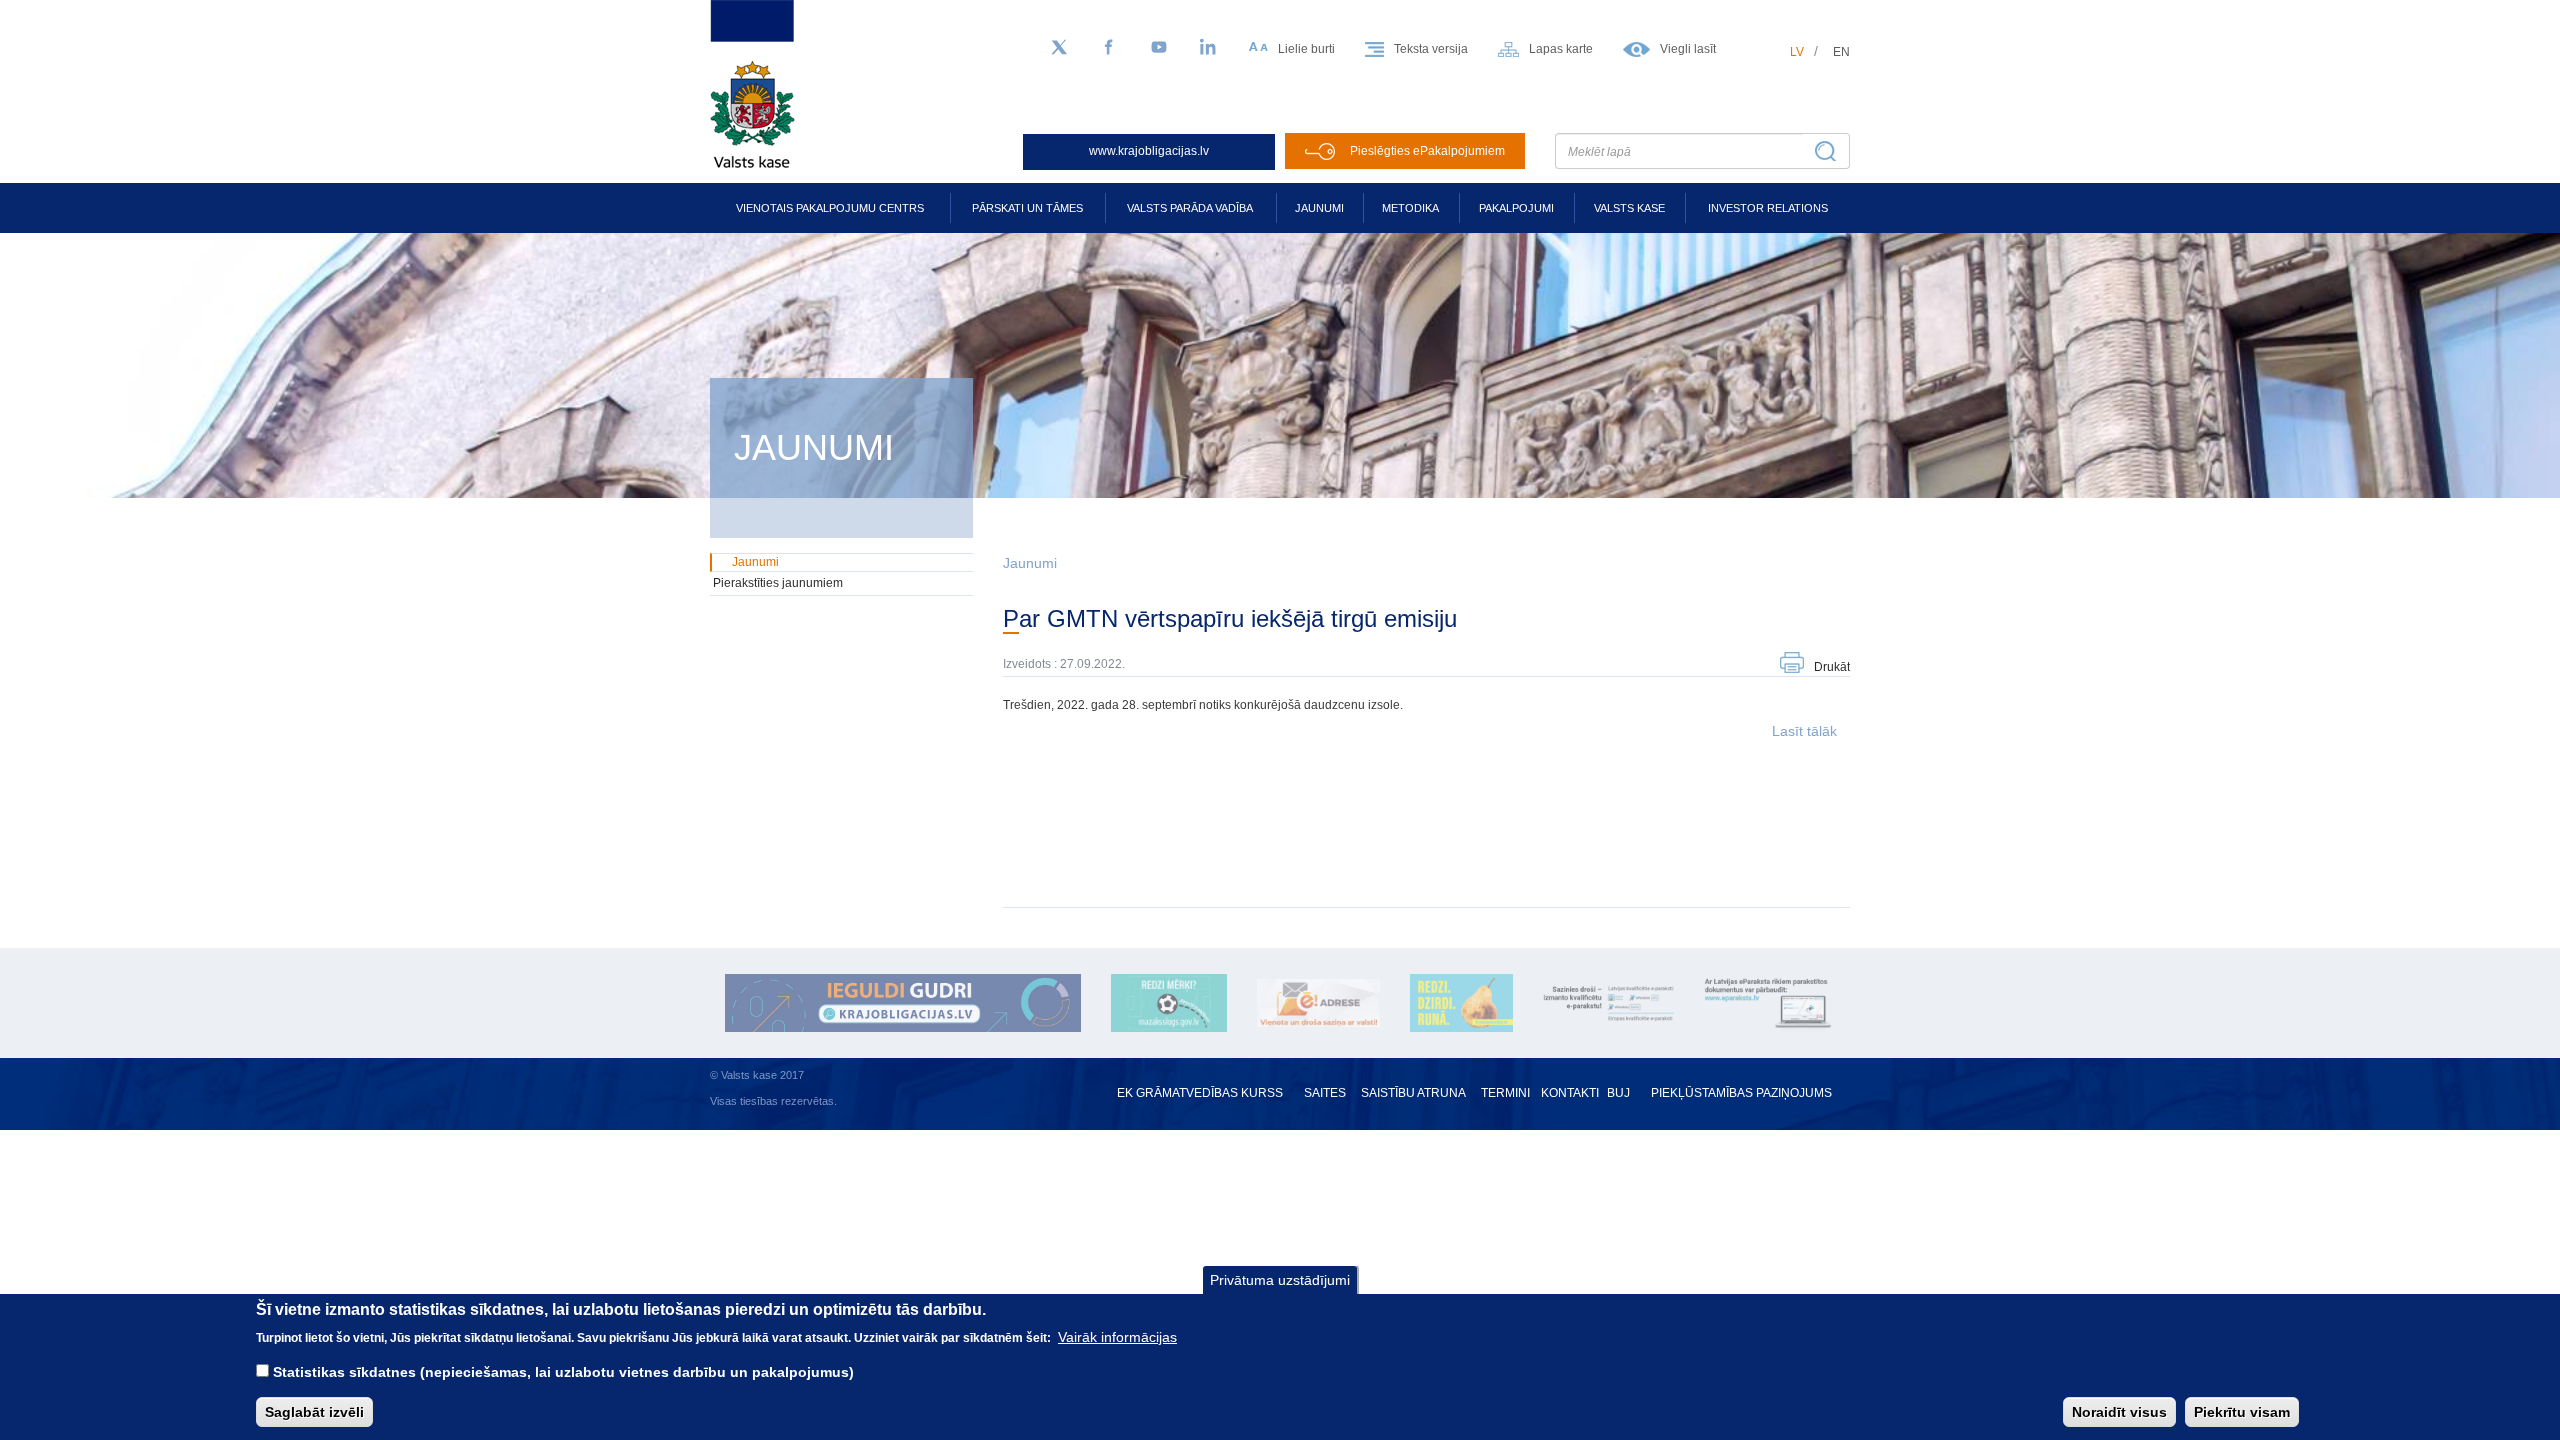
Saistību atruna (1413, 1093)
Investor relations (1768, 208)
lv (1797, 52)
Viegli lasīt (1688, 49)
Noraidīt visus (2119, 1411)
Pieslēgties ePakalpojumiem (1427, 151)
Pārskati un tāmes (1027, 208)
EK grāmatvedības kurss (1200, 1093)
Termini (1505, 1093)
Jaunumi (1319, 208)
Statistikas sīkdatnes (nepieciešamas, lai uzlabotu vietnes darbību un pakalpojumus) (563, 1372)
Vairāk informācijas (1117, 1336)
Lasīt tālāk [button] (1804, 731)
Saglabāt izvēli (314, 1411)
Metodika (1410, 208)
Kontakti (1570, 1093)
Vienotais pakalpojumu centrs (830, 208)
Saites (1325, 1093)
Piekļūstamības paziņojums (1741, 1093)
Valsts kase (1629, 208)
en (1841, 52)
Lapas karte (1561, 49)
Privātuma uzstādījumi (1280, 1280)
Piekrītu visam (2242, 1411)
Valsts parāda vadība (1190, 208)
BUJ (1618, 1093)
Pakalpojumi (1516, 208)
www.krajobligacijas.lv (1149, 151)
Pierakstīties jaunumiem (778, 583)
